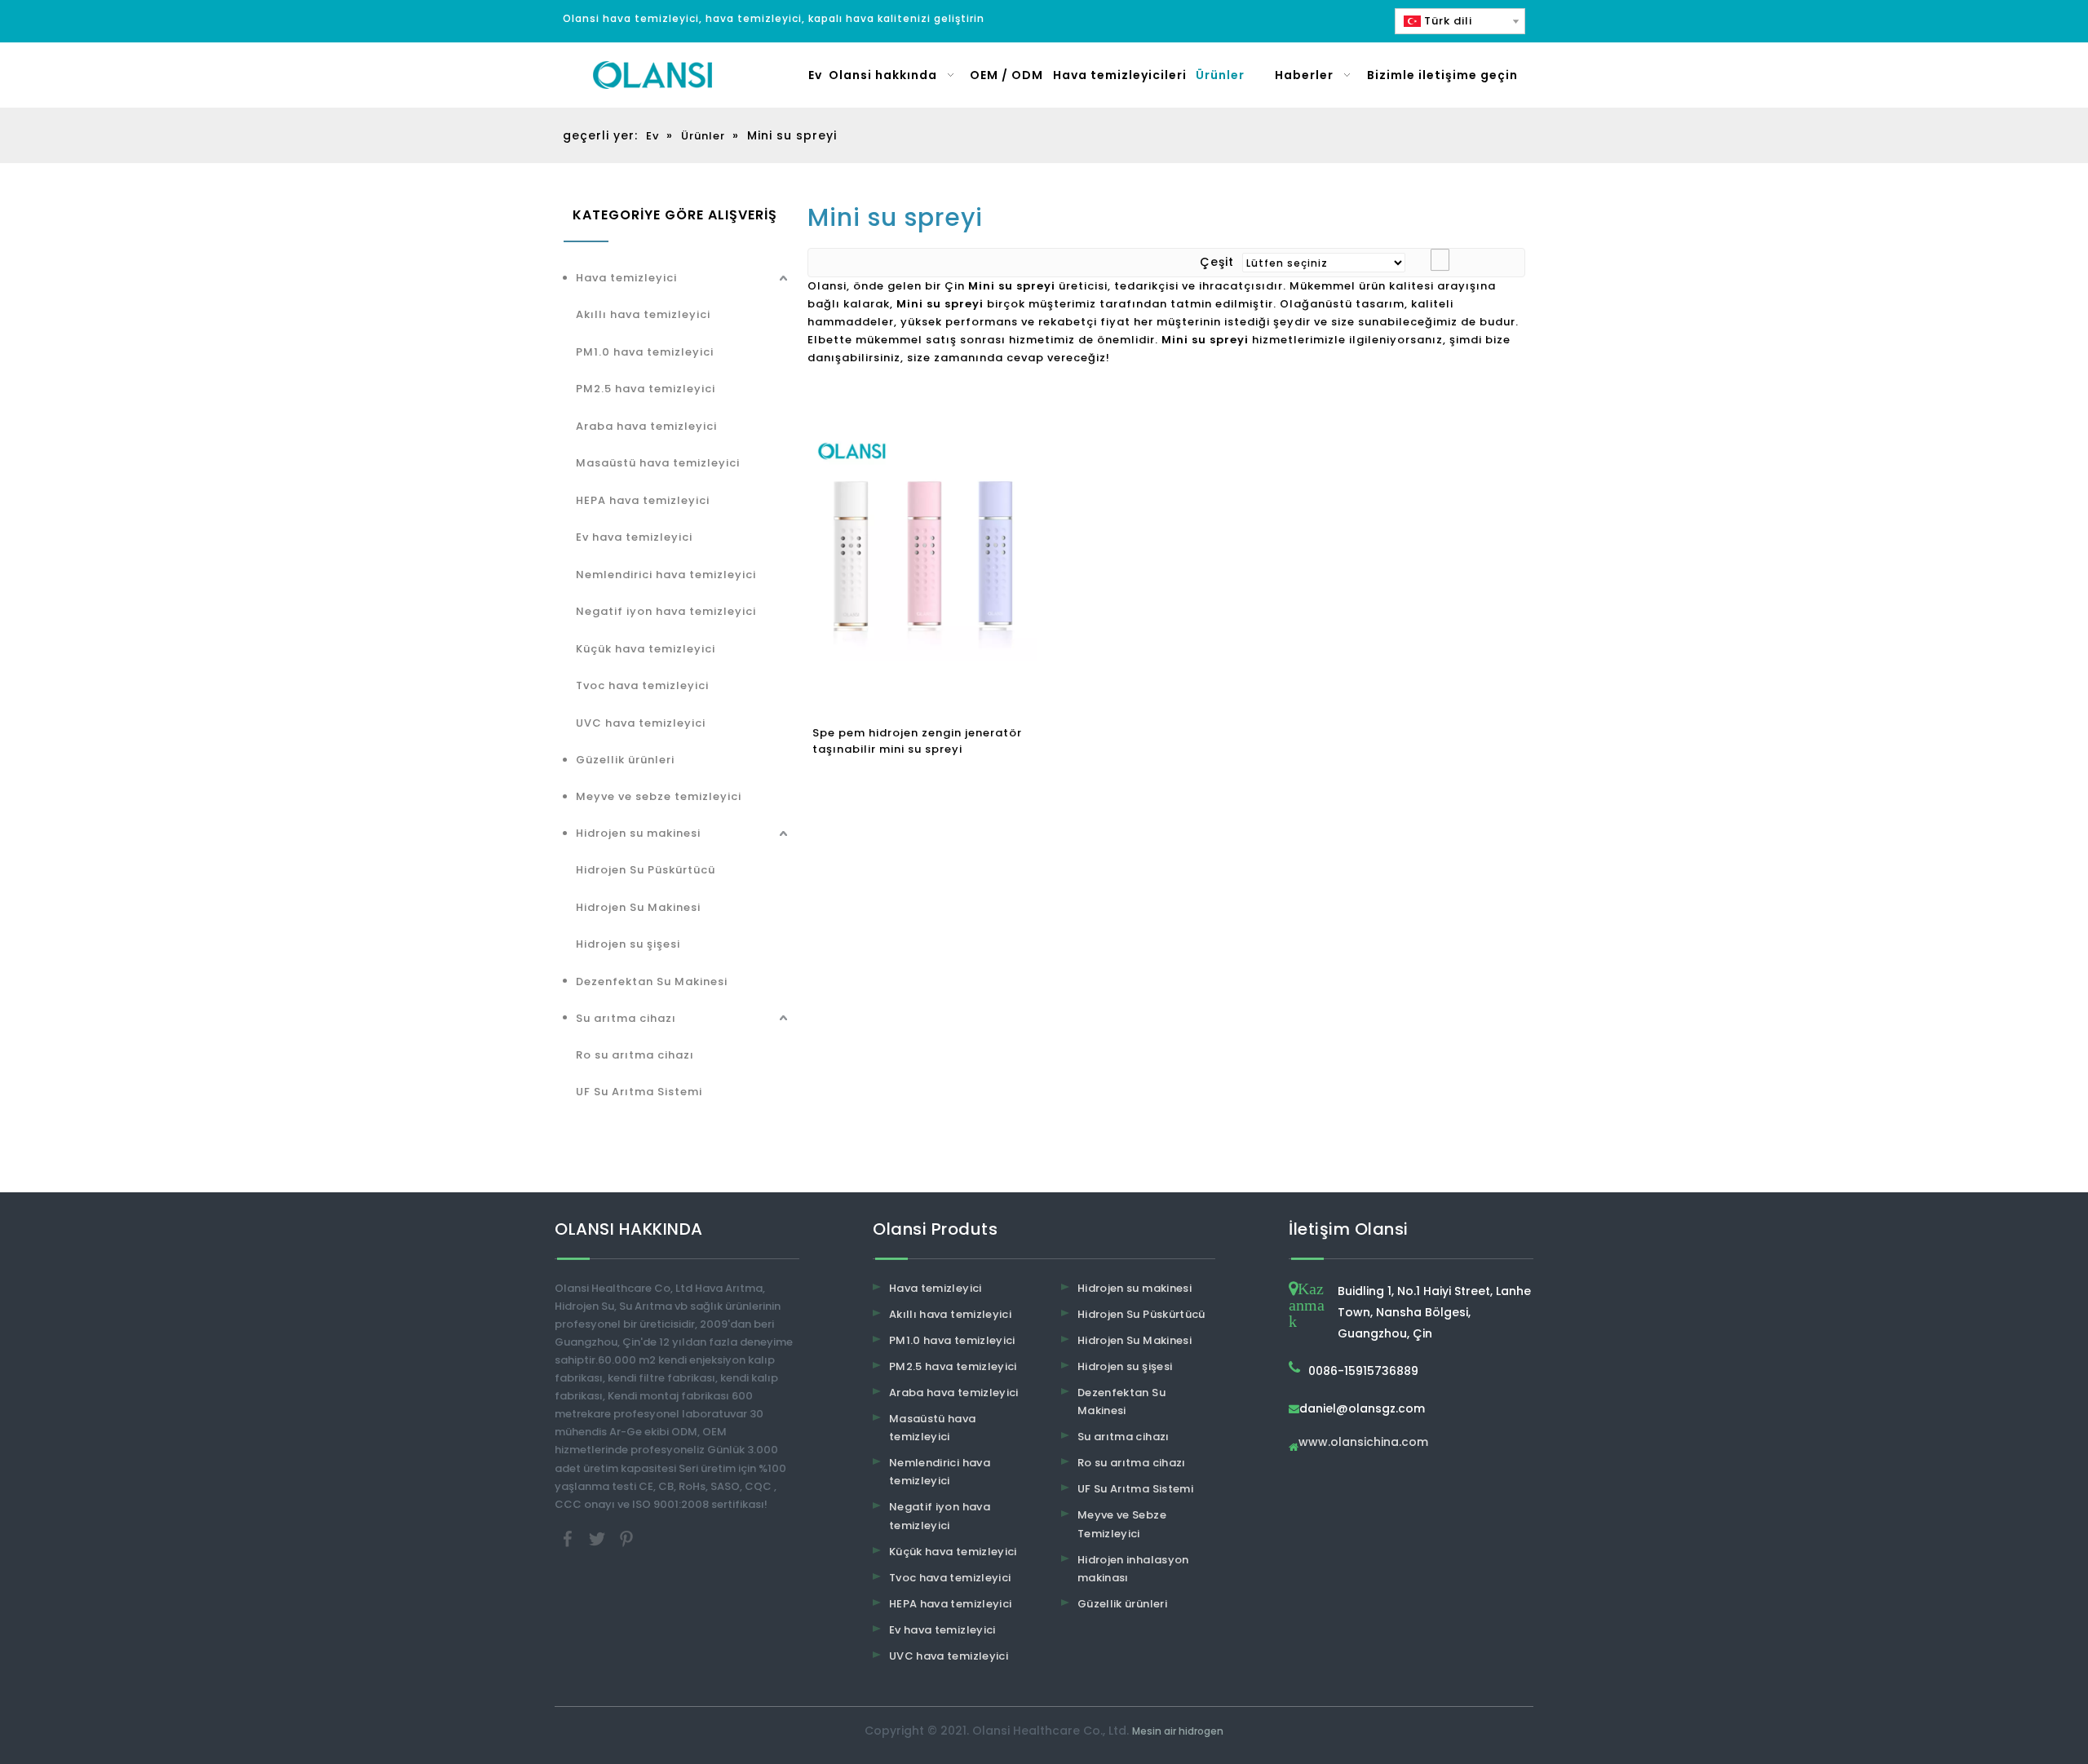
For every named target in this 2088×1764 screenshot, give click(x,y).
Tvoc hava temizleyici (642, 685)
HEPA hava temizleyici (643, 500)
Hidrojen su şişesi (628, 944)
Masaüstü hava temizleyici (658, 463)
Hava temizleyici (626, 278)
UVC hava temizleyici (641, 723)
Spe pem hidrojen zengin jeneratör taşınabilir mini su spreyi (917, 741)
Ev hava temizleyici (634, 537)
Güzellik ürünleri (625, 760)
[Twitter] (599, 1538)
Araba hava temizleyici (646, 426)
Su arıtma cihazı (626, 1018)
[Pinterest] (626, 1538)
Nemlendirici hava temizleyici (666, 575)
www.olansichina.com (1363, 1443)
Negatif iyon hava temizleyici (666, 611)
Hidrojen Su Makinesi (638, 907)
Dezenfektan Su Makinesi (652, 981)
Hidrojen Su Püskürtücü (646, 870)
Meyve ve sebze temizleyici (659, 796)
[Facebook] (569, 1538)
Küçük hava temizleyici (646, 649)
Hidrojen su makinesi (638, 833)
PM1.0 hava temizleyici (645, 352)
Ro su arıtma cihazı (635, 1055)
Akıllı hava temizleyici (643, 314)
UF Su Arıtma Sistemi (639, 1092)
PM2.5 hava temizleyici (646, 389)
